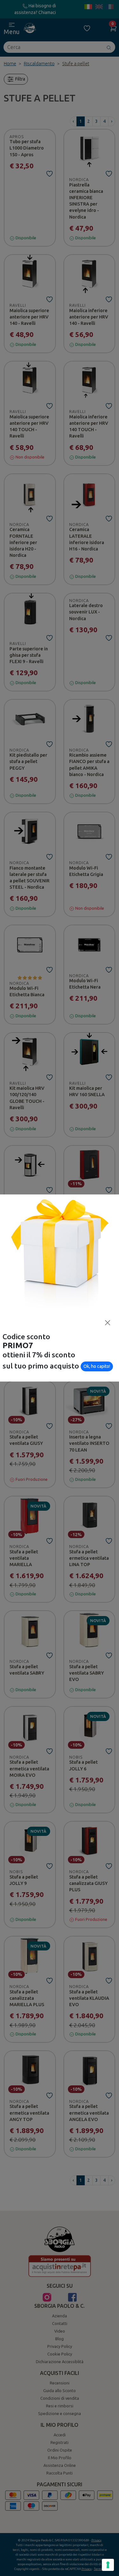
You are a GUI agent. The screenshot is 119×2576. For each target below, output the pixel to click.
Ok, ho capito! (97, 1366)
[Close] (108, 1323)
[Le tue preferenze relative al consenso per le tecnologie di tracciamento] (108, 2565)
